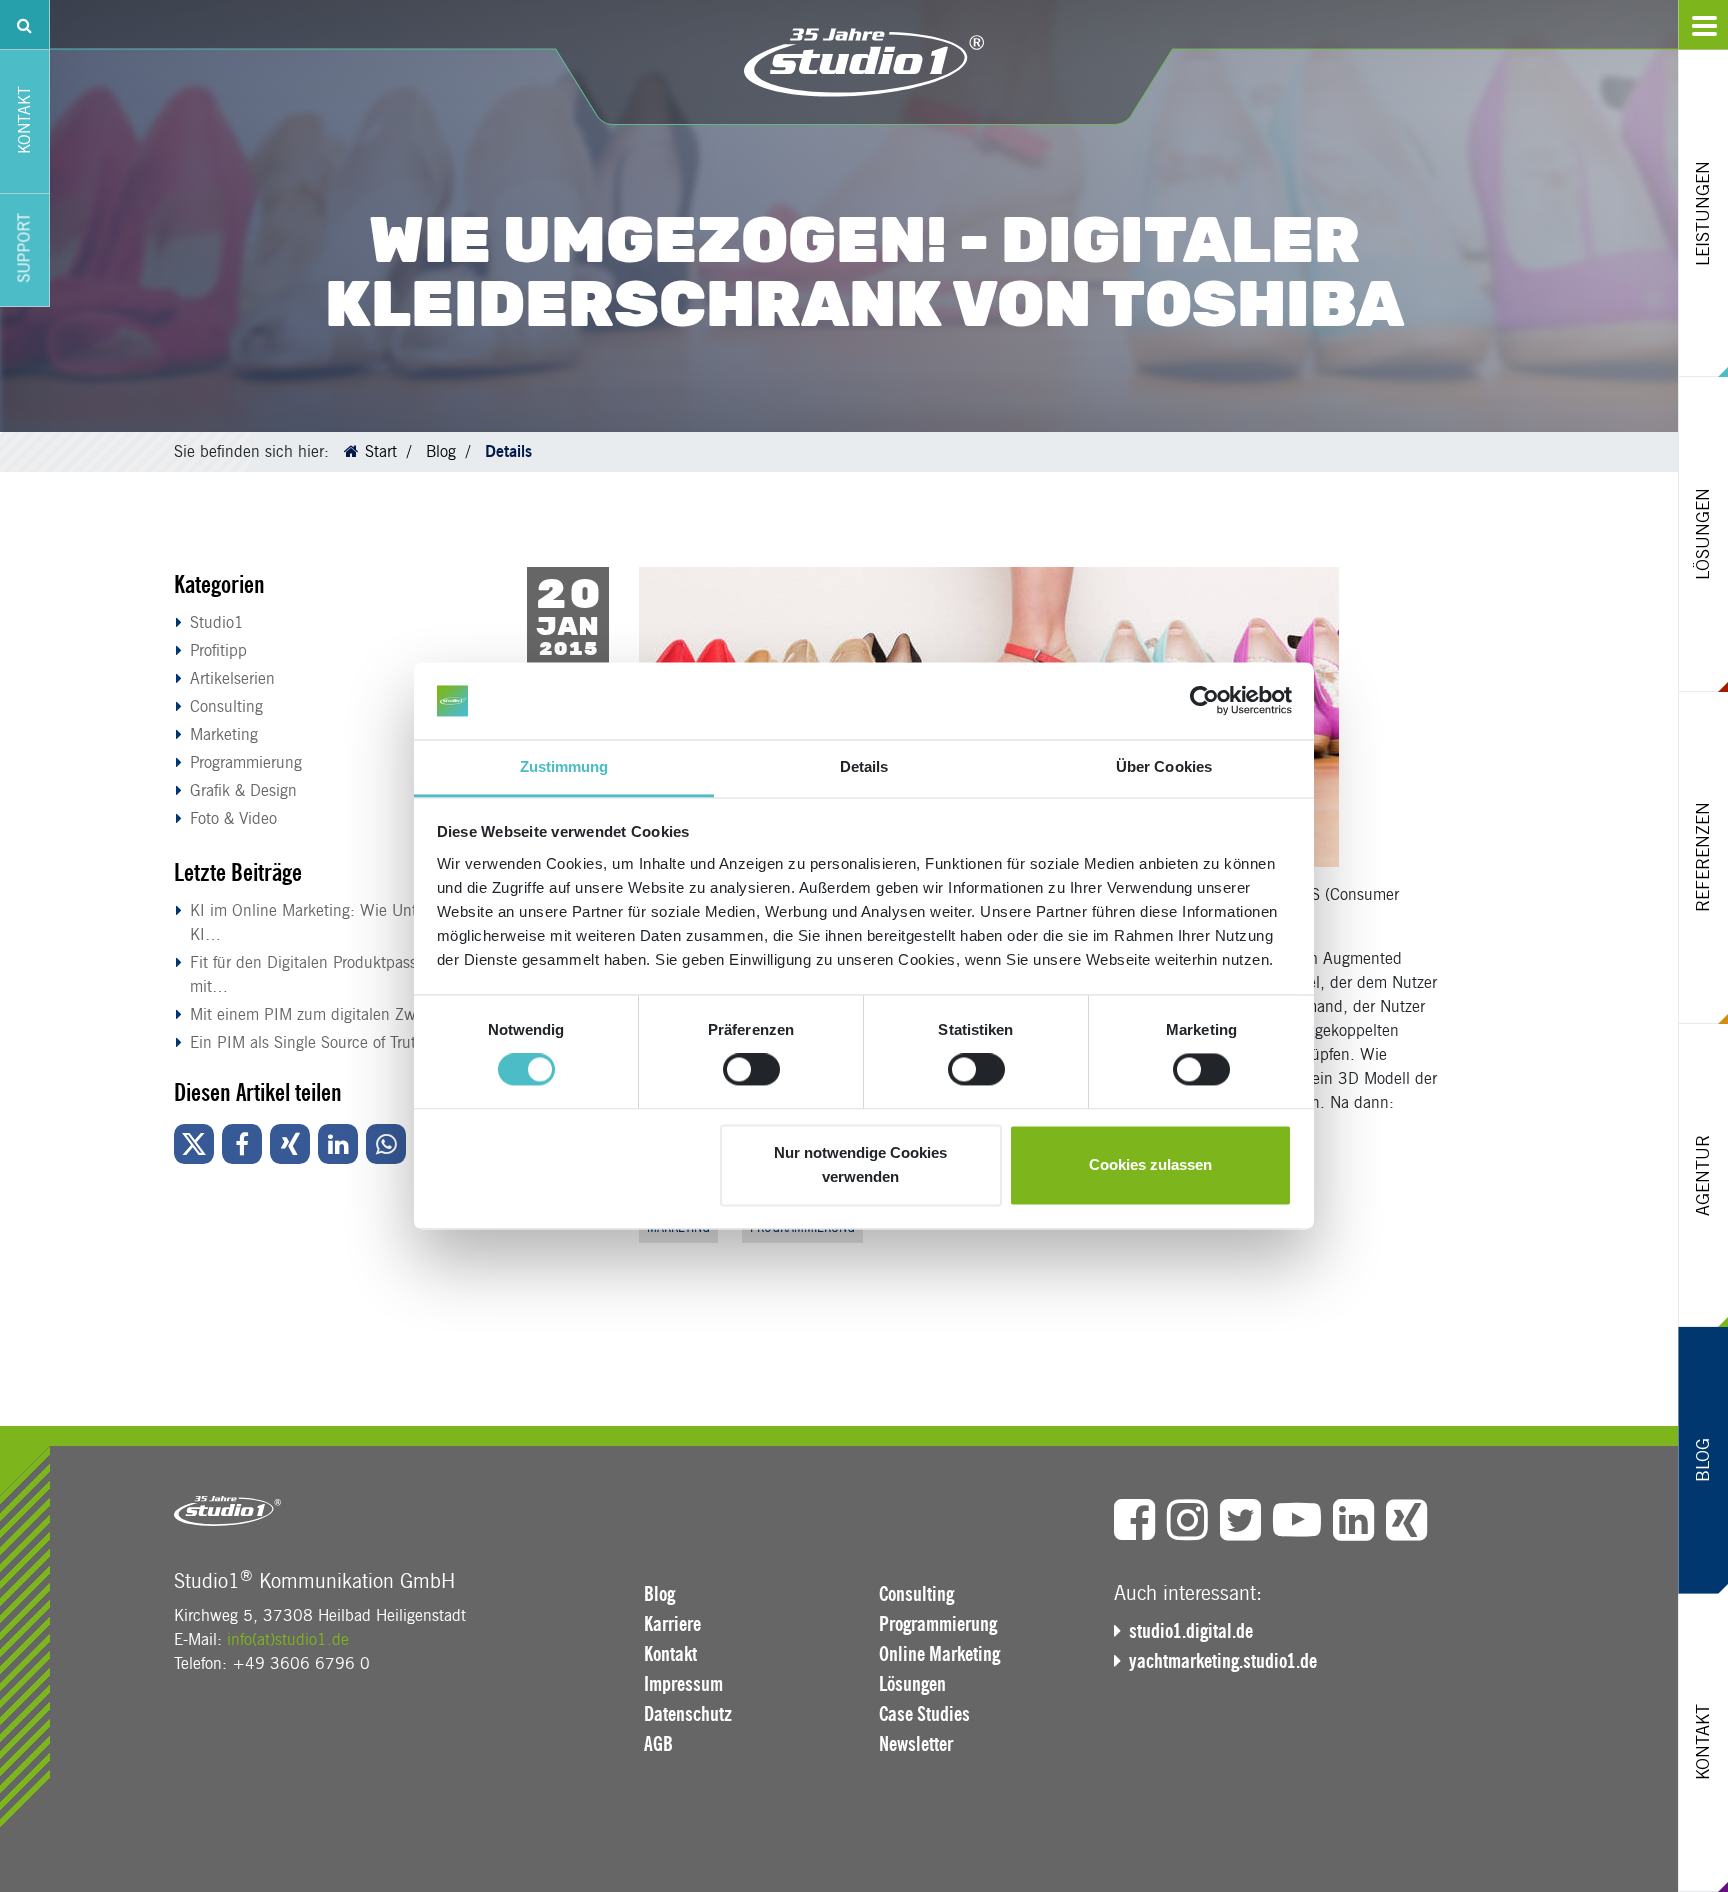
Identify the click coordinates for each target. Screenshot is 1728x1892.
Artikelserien (232, 678)
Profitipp (218, 650)
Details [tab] (864, 766)
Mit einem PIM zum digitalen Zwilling (319, 1014)
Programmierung (246, 762)
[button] (194, 1144)
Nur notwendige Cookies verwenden (860, 1164)
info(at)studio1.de (288, 1639)
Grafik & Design (243, 790)
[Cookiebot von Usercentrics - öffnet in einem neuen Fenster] (1204, 701)
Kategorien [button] (219, 584)
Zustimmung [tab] (564, 766)
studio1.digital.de (1191, 1631)
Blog (441, 451)
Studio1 (217, 622)
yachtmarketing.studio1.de (1223, 1661)
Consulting (226, 706)
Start (381, 451)
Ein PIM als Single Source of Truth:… (318, 1042)
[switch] (751, 1070)
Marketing (224, 734)
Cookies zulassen (1150, 1164)
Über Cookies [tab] (1164, 766)
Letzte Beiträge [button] (238, 872)
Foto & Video (233, 818)
